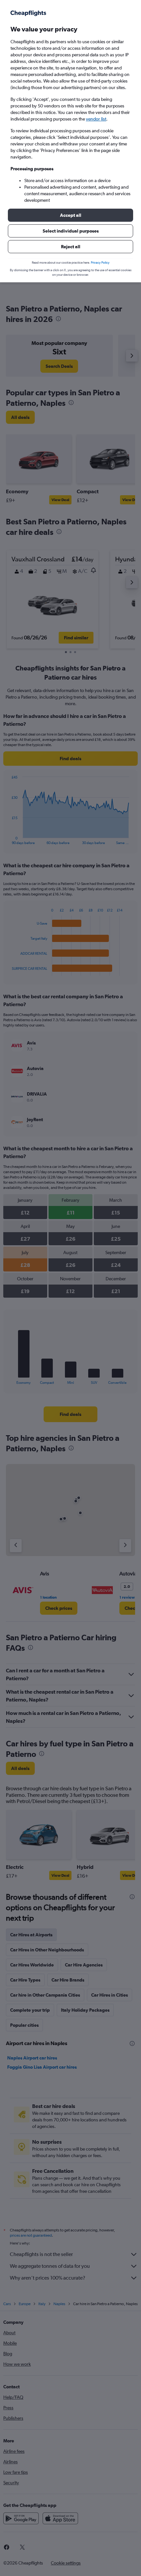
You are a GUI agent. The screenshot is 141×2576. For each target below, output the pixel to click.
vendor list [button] (96, 119)
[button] (70, 215)
